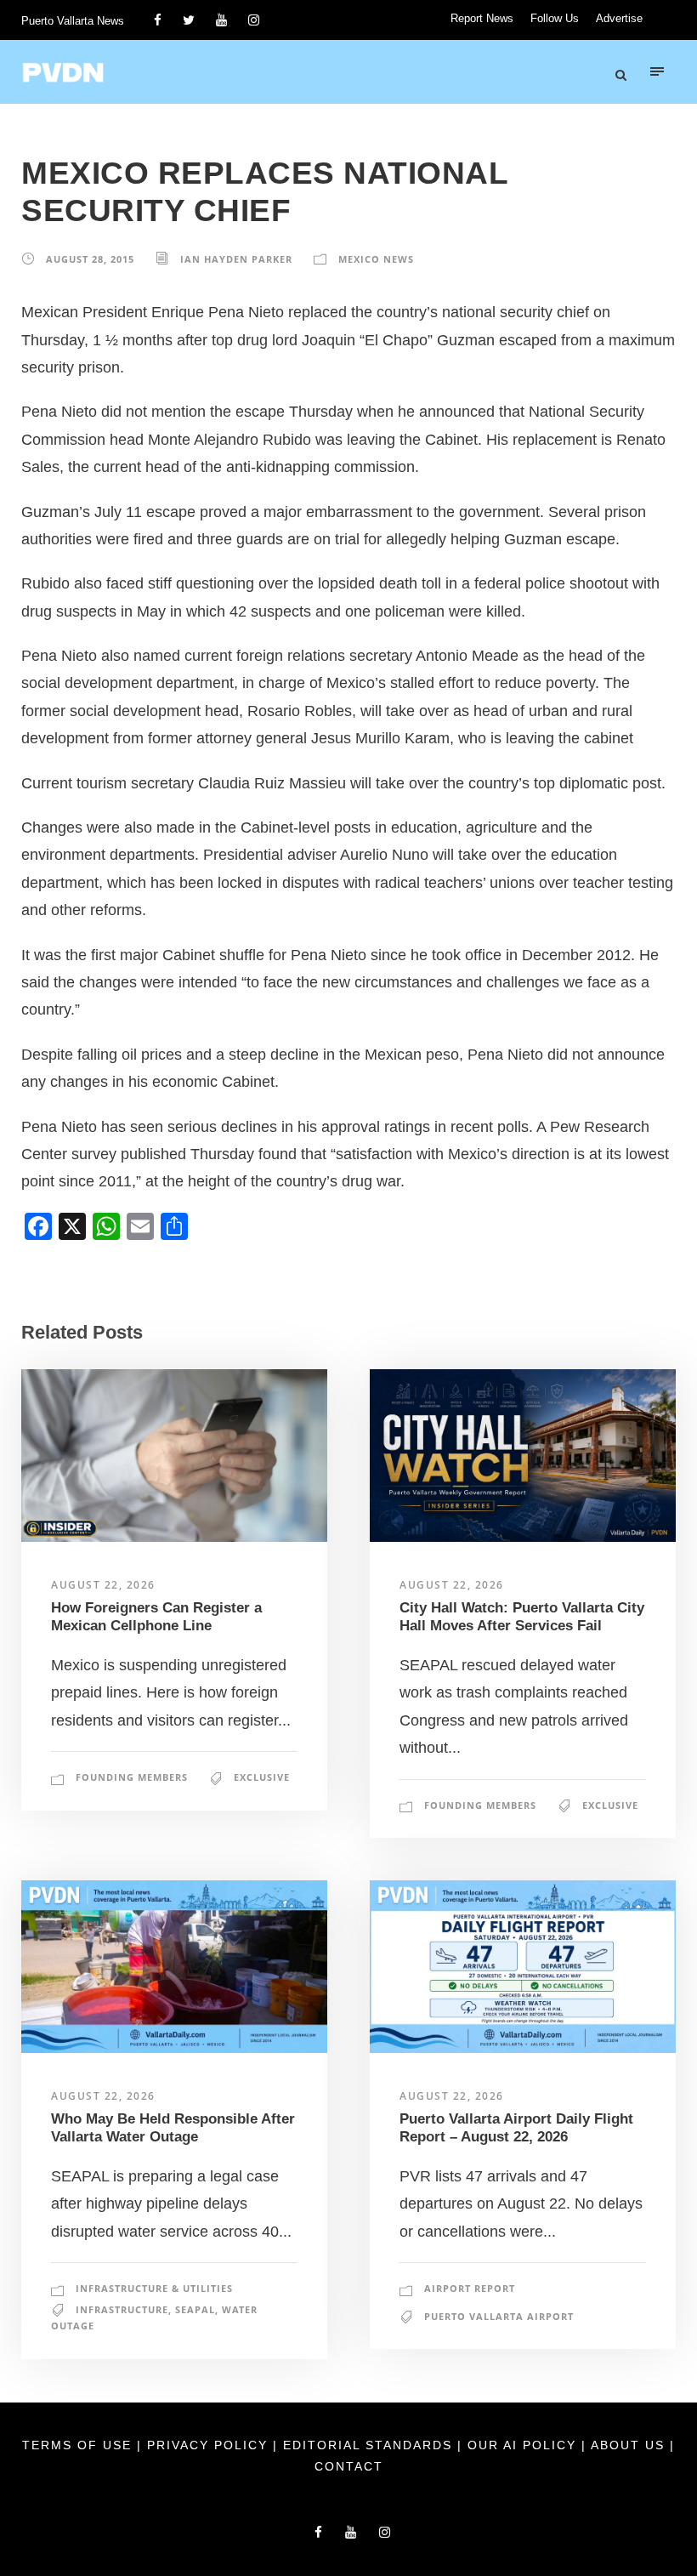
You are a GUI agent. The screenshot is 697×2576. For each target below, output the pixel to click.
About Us (630, 2445)
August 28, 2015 (90, 259)
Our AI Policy (522, 2445)
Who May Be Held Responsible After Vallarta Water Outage (173, 2127)
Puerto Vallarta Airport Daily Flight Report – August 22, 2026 (516, 2127)
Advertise (619, 18)
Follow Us (555, 18)
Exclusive (262, 1777)
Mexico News (376, 259)
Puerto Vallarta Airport (499, 2316)
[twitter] (189, 20)
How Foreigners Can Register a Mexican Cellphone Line (156, 1616)
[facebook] (158, 20)
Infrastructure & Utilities (154, 2288)
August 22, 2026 (103, 1585)
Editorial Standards (370, 2445)
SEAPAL (195, 2309)
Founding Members (132, 1777)
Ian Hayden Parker (236, 259)
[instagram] (254, 20)
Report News (482, 18)
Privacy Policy (210, 2445)
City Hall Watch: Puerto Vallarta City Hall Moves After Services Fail (522, 1616)
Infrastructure (122, 2309)
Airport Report (470, 2288)
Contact (349, 2466)
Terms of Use (79, 2445)
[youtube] (221, 20)
